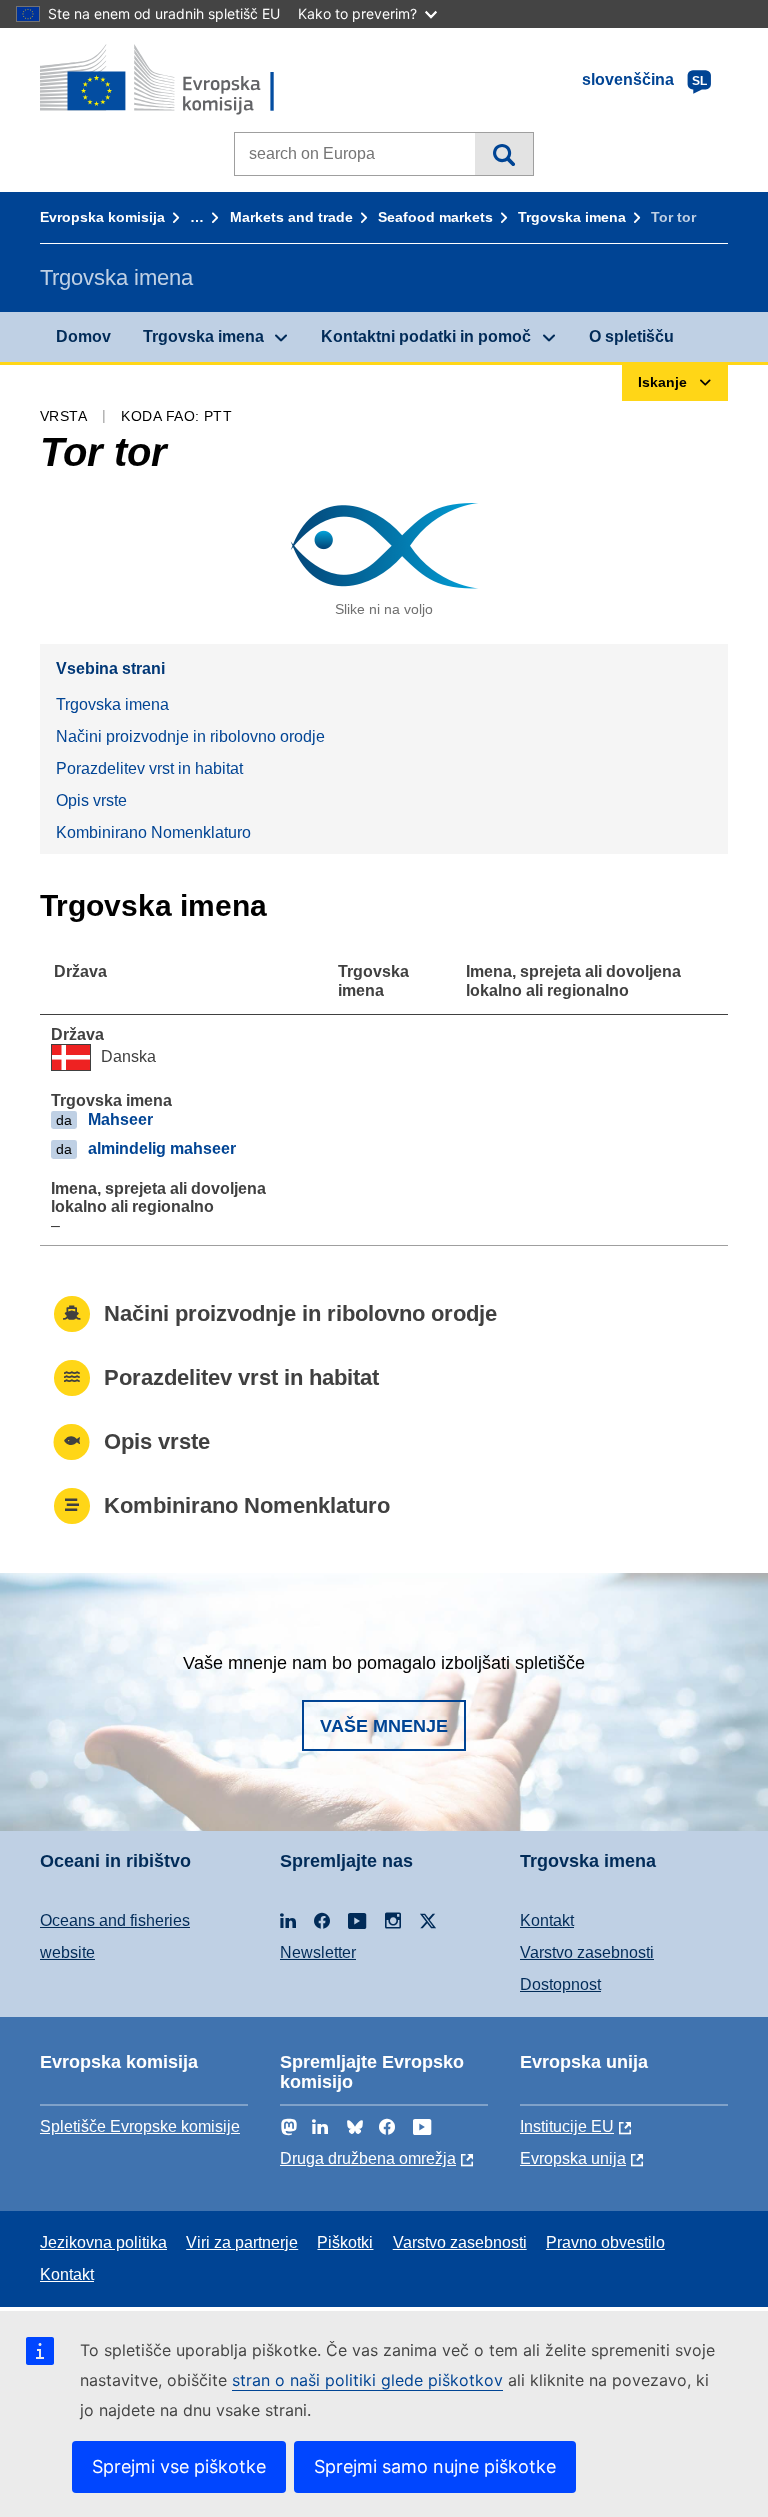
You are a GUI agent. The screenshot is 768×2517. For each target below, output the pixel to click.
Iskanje (503, 154)
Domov (83, 336)
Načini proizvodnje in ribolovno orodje (190, 736)
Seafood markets (435, 217)
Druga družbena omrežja (368, 2158)
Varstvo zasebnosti (587, 1952)
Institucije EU (567, 2126)
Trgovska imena (572, 217)
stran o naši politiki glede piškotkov (367, 2380)
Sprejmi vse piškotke (179, 2466)
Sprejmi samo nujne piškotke (435, 2466)
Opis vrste (91, 800)
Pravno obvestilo (605, 2242)
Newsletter (318, 1952)
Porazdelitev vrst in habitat (149, 768)
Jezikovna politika (103, 2242)
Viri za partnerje (242, 2242)
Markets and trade (291, 217)
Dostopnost (560, 1984)
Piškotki (345, 2242)
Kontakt (547, 1920)
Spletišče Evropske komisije (140, 2126)
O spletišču (631, 336)
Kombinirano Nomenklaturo (153, 832)
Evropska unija (573, 2158)
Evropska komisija (102, 217)
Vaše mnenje (384, 1726)
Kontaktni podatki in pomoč (426, 336)
